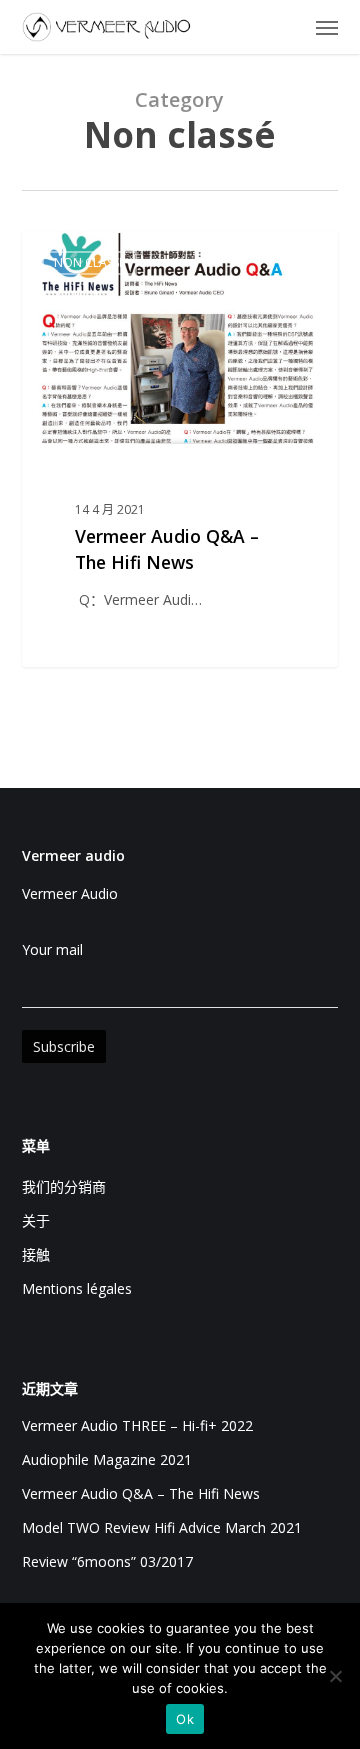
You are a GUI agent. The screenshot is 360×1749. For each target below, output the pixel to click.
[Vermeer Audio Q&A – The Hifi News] (180, 449)
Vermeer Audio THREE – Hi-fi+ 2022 (137, 1425)
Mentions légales (77, 1288)
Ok (185, 1719)
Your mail (52, 949)
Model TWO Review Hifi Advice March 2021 (162, 1527)
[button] (327, 27)
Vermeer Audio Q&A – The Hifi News (141, 1493)
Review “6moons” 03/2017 (107, 1561)
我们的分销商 (64, 1186)
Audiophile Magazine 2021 (107, 1459)
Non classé (89, 262)
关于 (36, 1220)
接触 (36, 1254)
